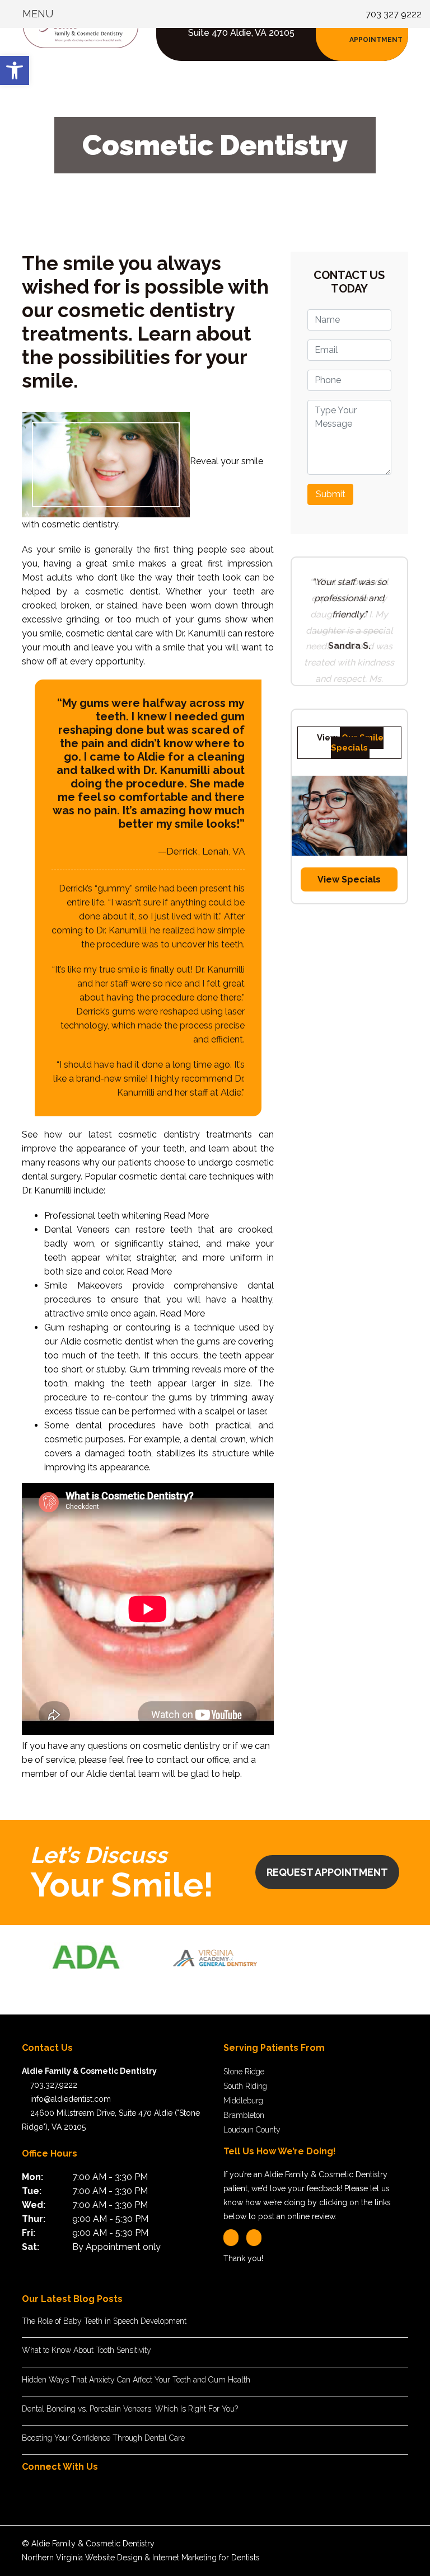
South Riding (245, 2086)
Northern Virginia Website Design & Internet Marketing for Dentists (141, 2558)
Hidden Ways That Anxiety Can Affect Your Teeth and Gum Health (136, 2380)
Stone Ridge (244, 2072)
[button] (15, 70)
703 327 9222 (394, 14)
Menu (36, 14)
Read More (186, 1216)
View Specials (349, 945)
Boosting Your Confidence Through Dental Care (103, 2438)
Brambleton (244, 2115)
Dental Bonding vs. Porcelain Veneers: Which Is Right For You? (130, 2409)
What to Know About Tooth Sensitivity (87, 2350)
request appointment (376, 33)
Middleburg (243, 2101)
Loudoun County (252, 2130)
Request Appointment (327, 1872)
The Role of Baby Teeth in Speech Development (104, 2321)
